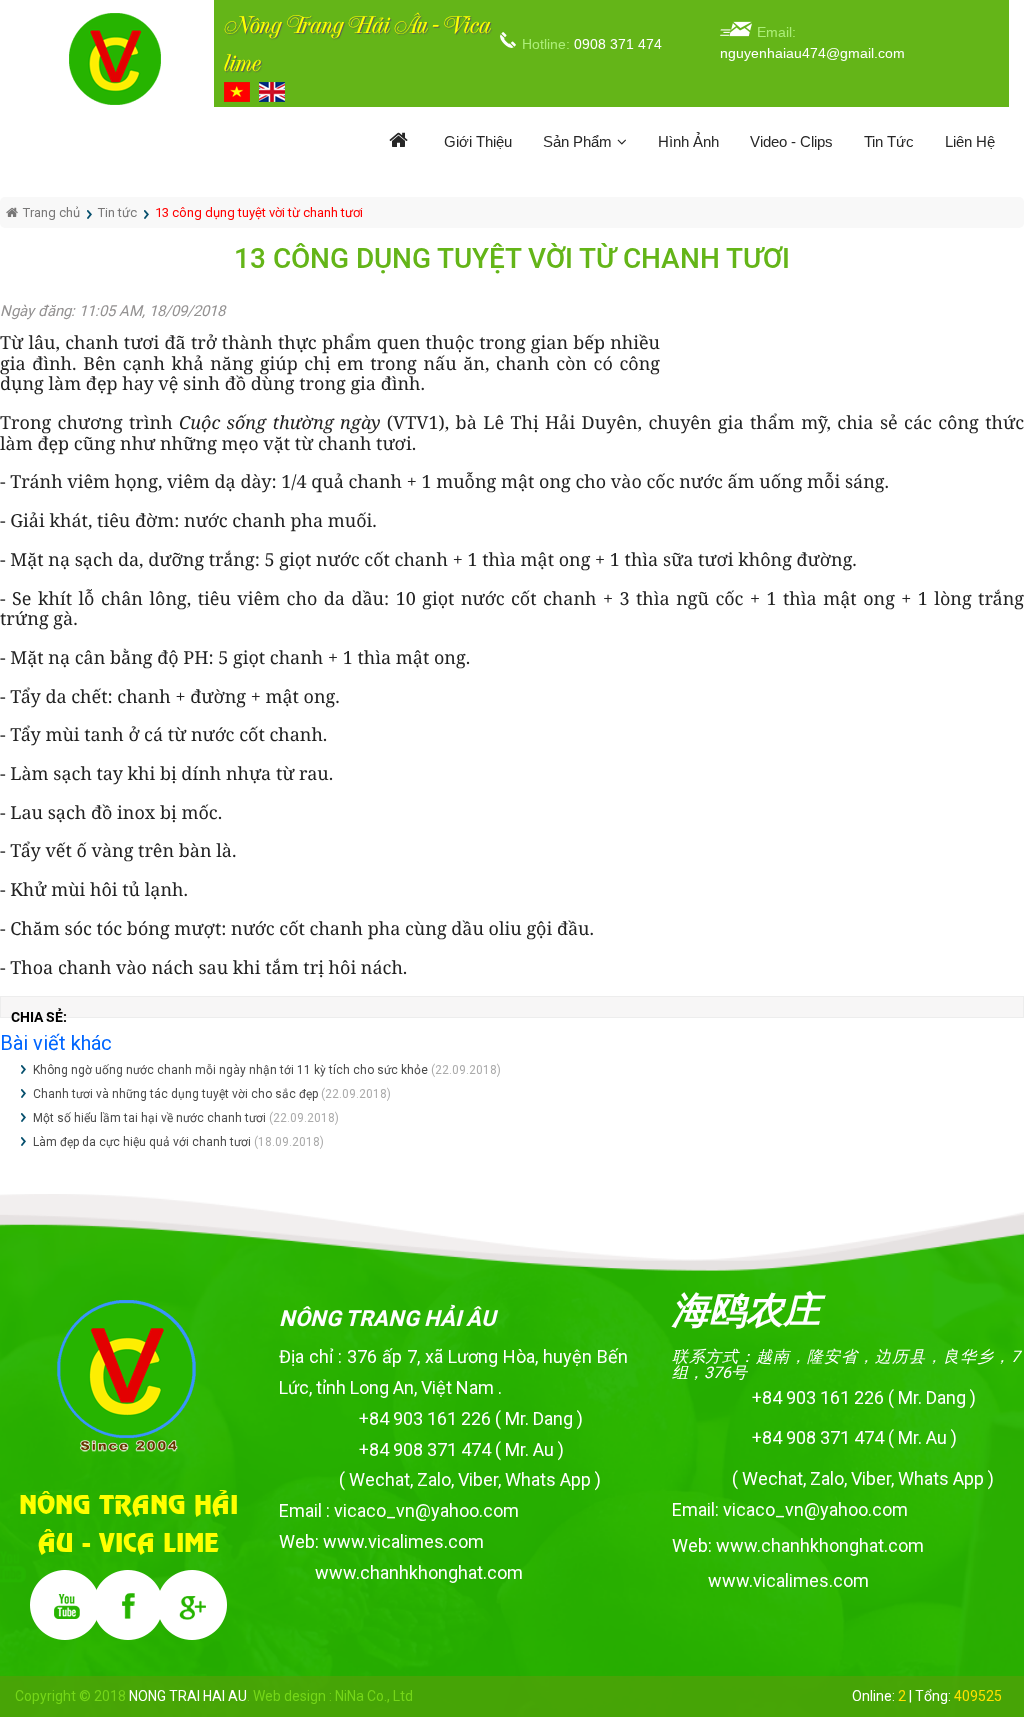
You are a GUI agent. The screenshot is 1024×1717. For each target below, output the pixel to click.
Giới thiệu (478, 141)
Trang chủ (51, 212)
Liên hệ (970, 141)
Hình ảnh (688, 141)
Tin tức (889, 141)
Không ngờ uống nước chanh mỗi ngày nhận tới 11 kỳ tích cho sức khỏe (230, 1070)
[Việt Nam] (239, 91)
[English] (274, 91)
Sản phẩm (577, 141)
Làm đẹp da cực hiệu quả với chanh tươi (142, 1142)
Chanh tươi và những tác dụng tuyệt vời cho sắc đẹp (175, 1094)
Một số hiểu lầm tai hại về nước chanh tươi (149, 1118)
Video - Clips (791, 141)
